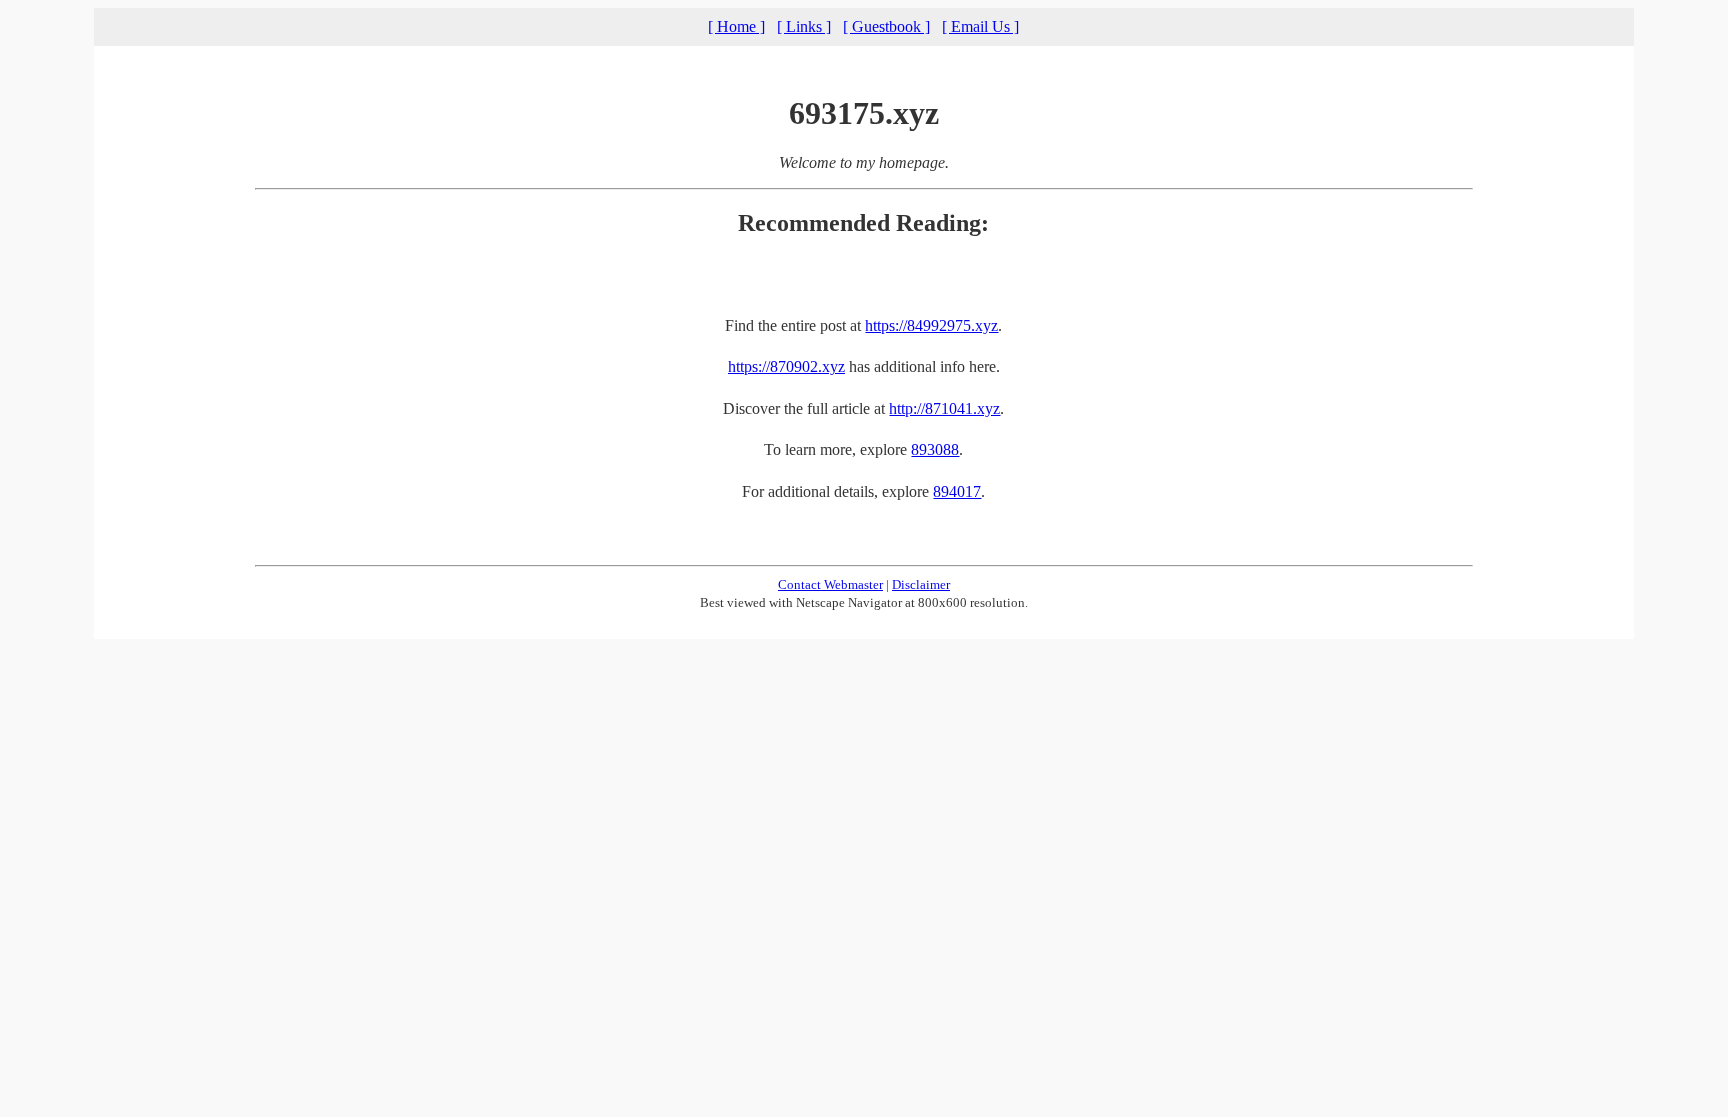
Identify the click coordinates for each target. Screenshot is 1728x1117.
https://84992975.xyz (931, 325)
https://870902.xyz (786, 366)
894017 (957, 491)
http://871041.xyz (944, 408)
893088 (935, 449)
